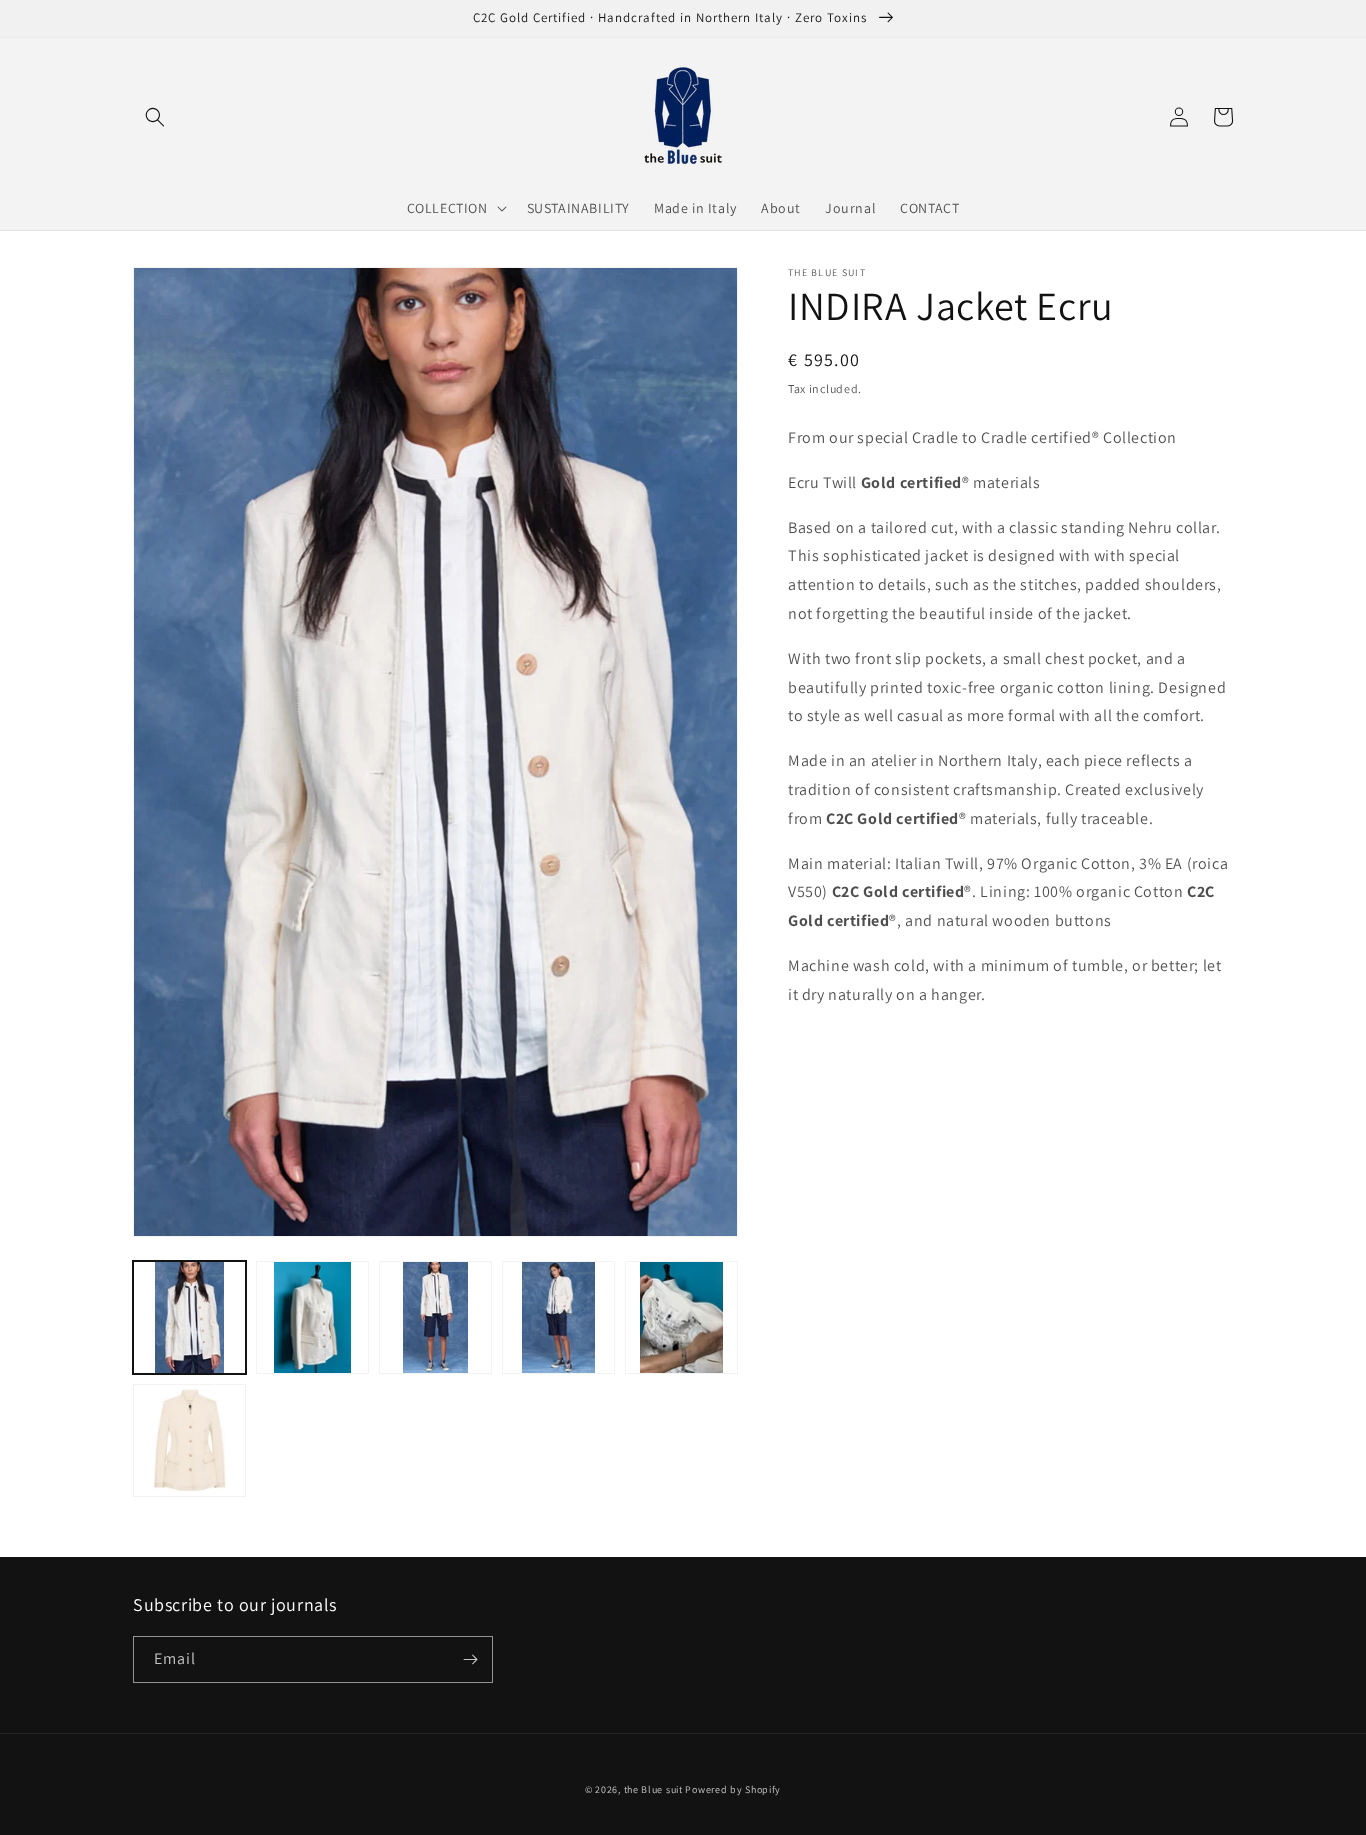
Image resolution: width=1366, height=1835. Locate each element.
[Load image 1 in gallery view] (189, 1317)
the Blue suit (653, 1789)
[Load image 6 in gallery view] (189, 1440)
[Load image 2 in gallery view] (312, 1317)
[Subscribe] (470, 1659)
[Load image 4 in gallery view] (558, 1317)
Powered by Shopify (733, 1789)
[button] (155, 117)
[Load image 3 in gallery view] (435, 1317)
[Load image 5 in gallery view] (681, 1317)
